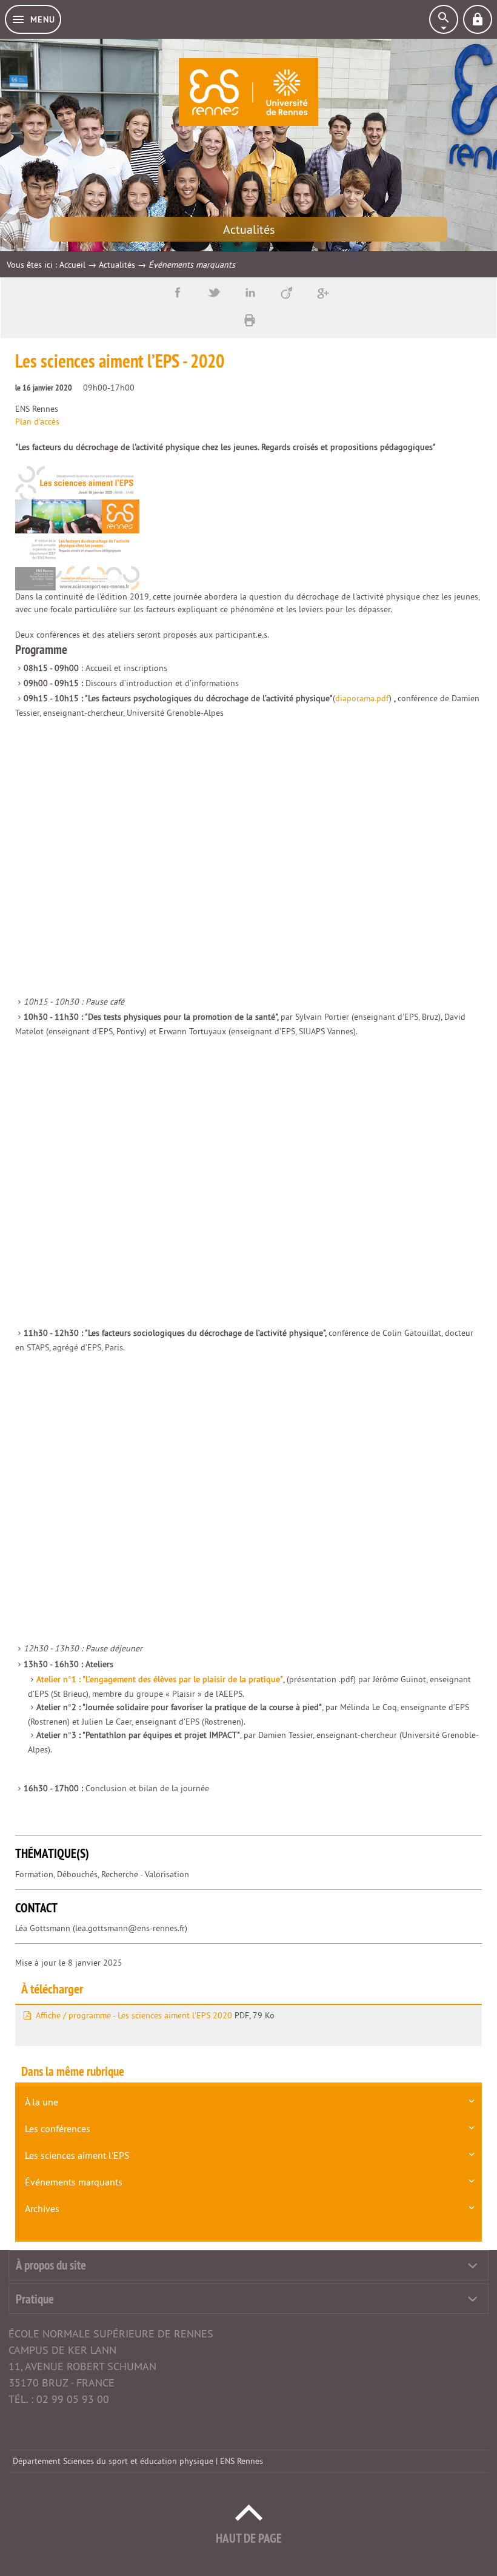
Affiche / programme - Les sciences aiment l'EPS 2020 (134, 2015)
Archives (42, 2208)
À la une (42, 2102)
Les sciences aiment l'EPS (77, 2155)
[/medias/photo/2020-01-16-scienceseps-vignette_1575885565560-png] (77, 528)
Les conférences (58, 2129)
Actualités (117, 265)
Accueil (72, 265)
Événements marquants (74, 2182)
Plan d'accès (37, 421)
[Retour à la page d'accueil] (248, 92)
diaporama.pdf (362, 698)
